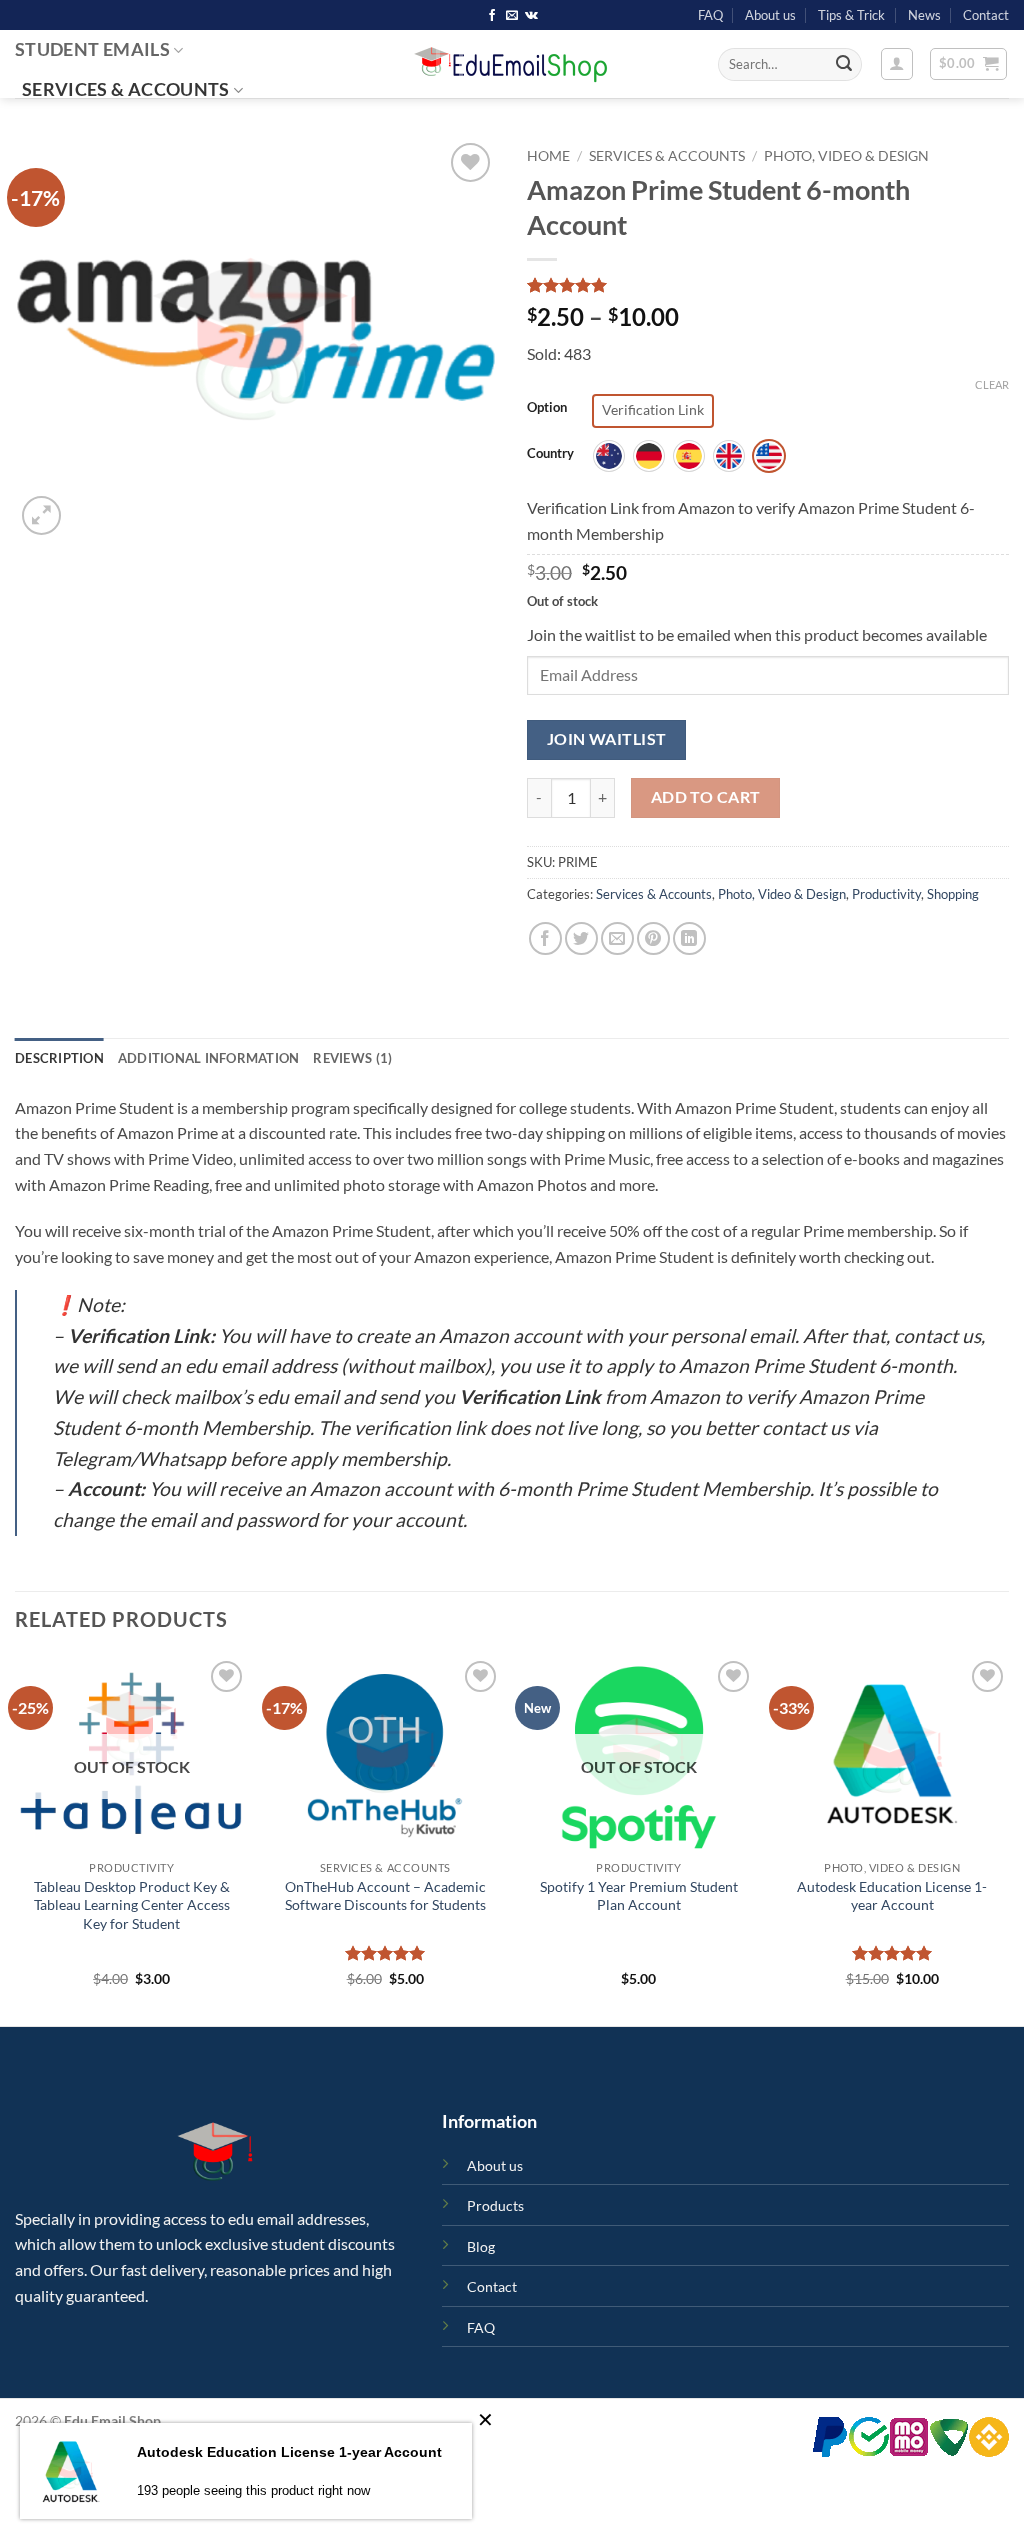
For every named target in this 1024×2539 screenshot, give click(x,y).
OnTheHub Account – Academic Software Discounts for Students (385, 1896)
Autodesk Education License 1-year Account (892, 1896)
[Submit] (844, 65)
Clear (992, 384)
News (924, 15)
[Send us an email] (512, 16)
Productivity (886, 894)
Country (550, 454)
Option (547, 408)
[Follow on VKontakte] (531, 16)
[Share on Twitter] (581, 938)
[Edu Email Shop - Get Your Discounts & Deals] (512, 64)
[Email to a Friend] (617, 938)
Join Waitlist (607, 739)
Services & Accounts (126, 89)
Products (495, 2205)
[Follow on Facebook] (492, 16)
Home (548, 156)
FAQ (710, 15)
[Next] (1008, 1839)
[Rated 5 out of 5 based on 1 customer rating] (768, 285)
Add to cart (706, 797)
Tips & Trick (851, 15)
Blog (481, 2246)
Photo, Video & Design (846, 156)
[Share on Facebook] (545, 938)
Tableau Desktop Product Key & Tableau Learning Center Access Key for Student (132, 1905)
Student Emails (92, 49)
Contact (986, 15)
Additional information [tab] (209, 1058)
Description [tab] (59, 1058)
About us (770, 15)
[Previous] (16, 1839)
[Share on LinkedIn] (689, 938)
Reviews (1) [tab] (352, 1058)
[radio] (653, 411)
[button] (897, 64)
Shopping (953, 894)
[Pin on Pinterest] (653, 938)
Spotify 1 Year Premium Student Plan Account (639, 1896)
